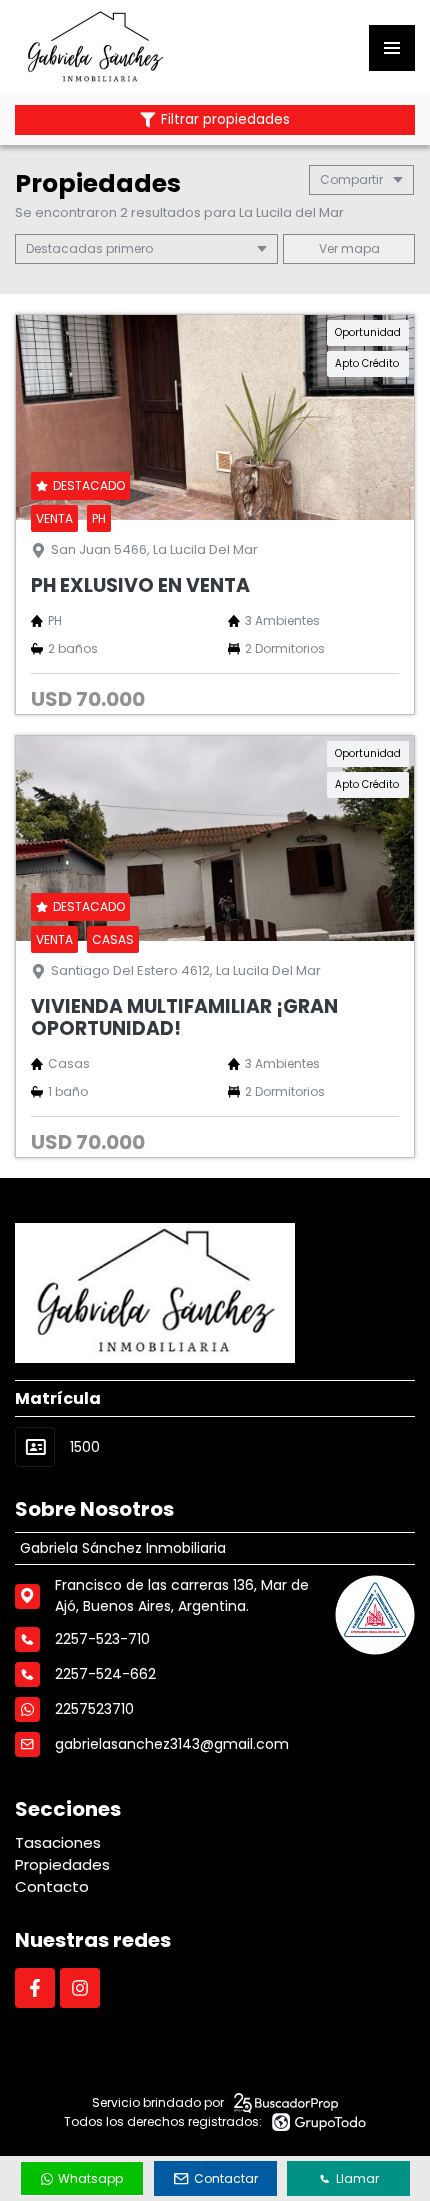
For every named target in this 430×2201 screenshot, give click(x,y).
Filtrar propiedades (225, 119)
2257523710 (94, 1709)
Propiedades (62, 1864)
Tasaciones (58, 1842)
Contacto (52, 1886)
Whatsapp (90, 2178)
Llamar (357, 2178)
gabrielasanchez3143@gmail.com (172, 1744)
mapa (359, 248)
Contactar (226, 2178)
